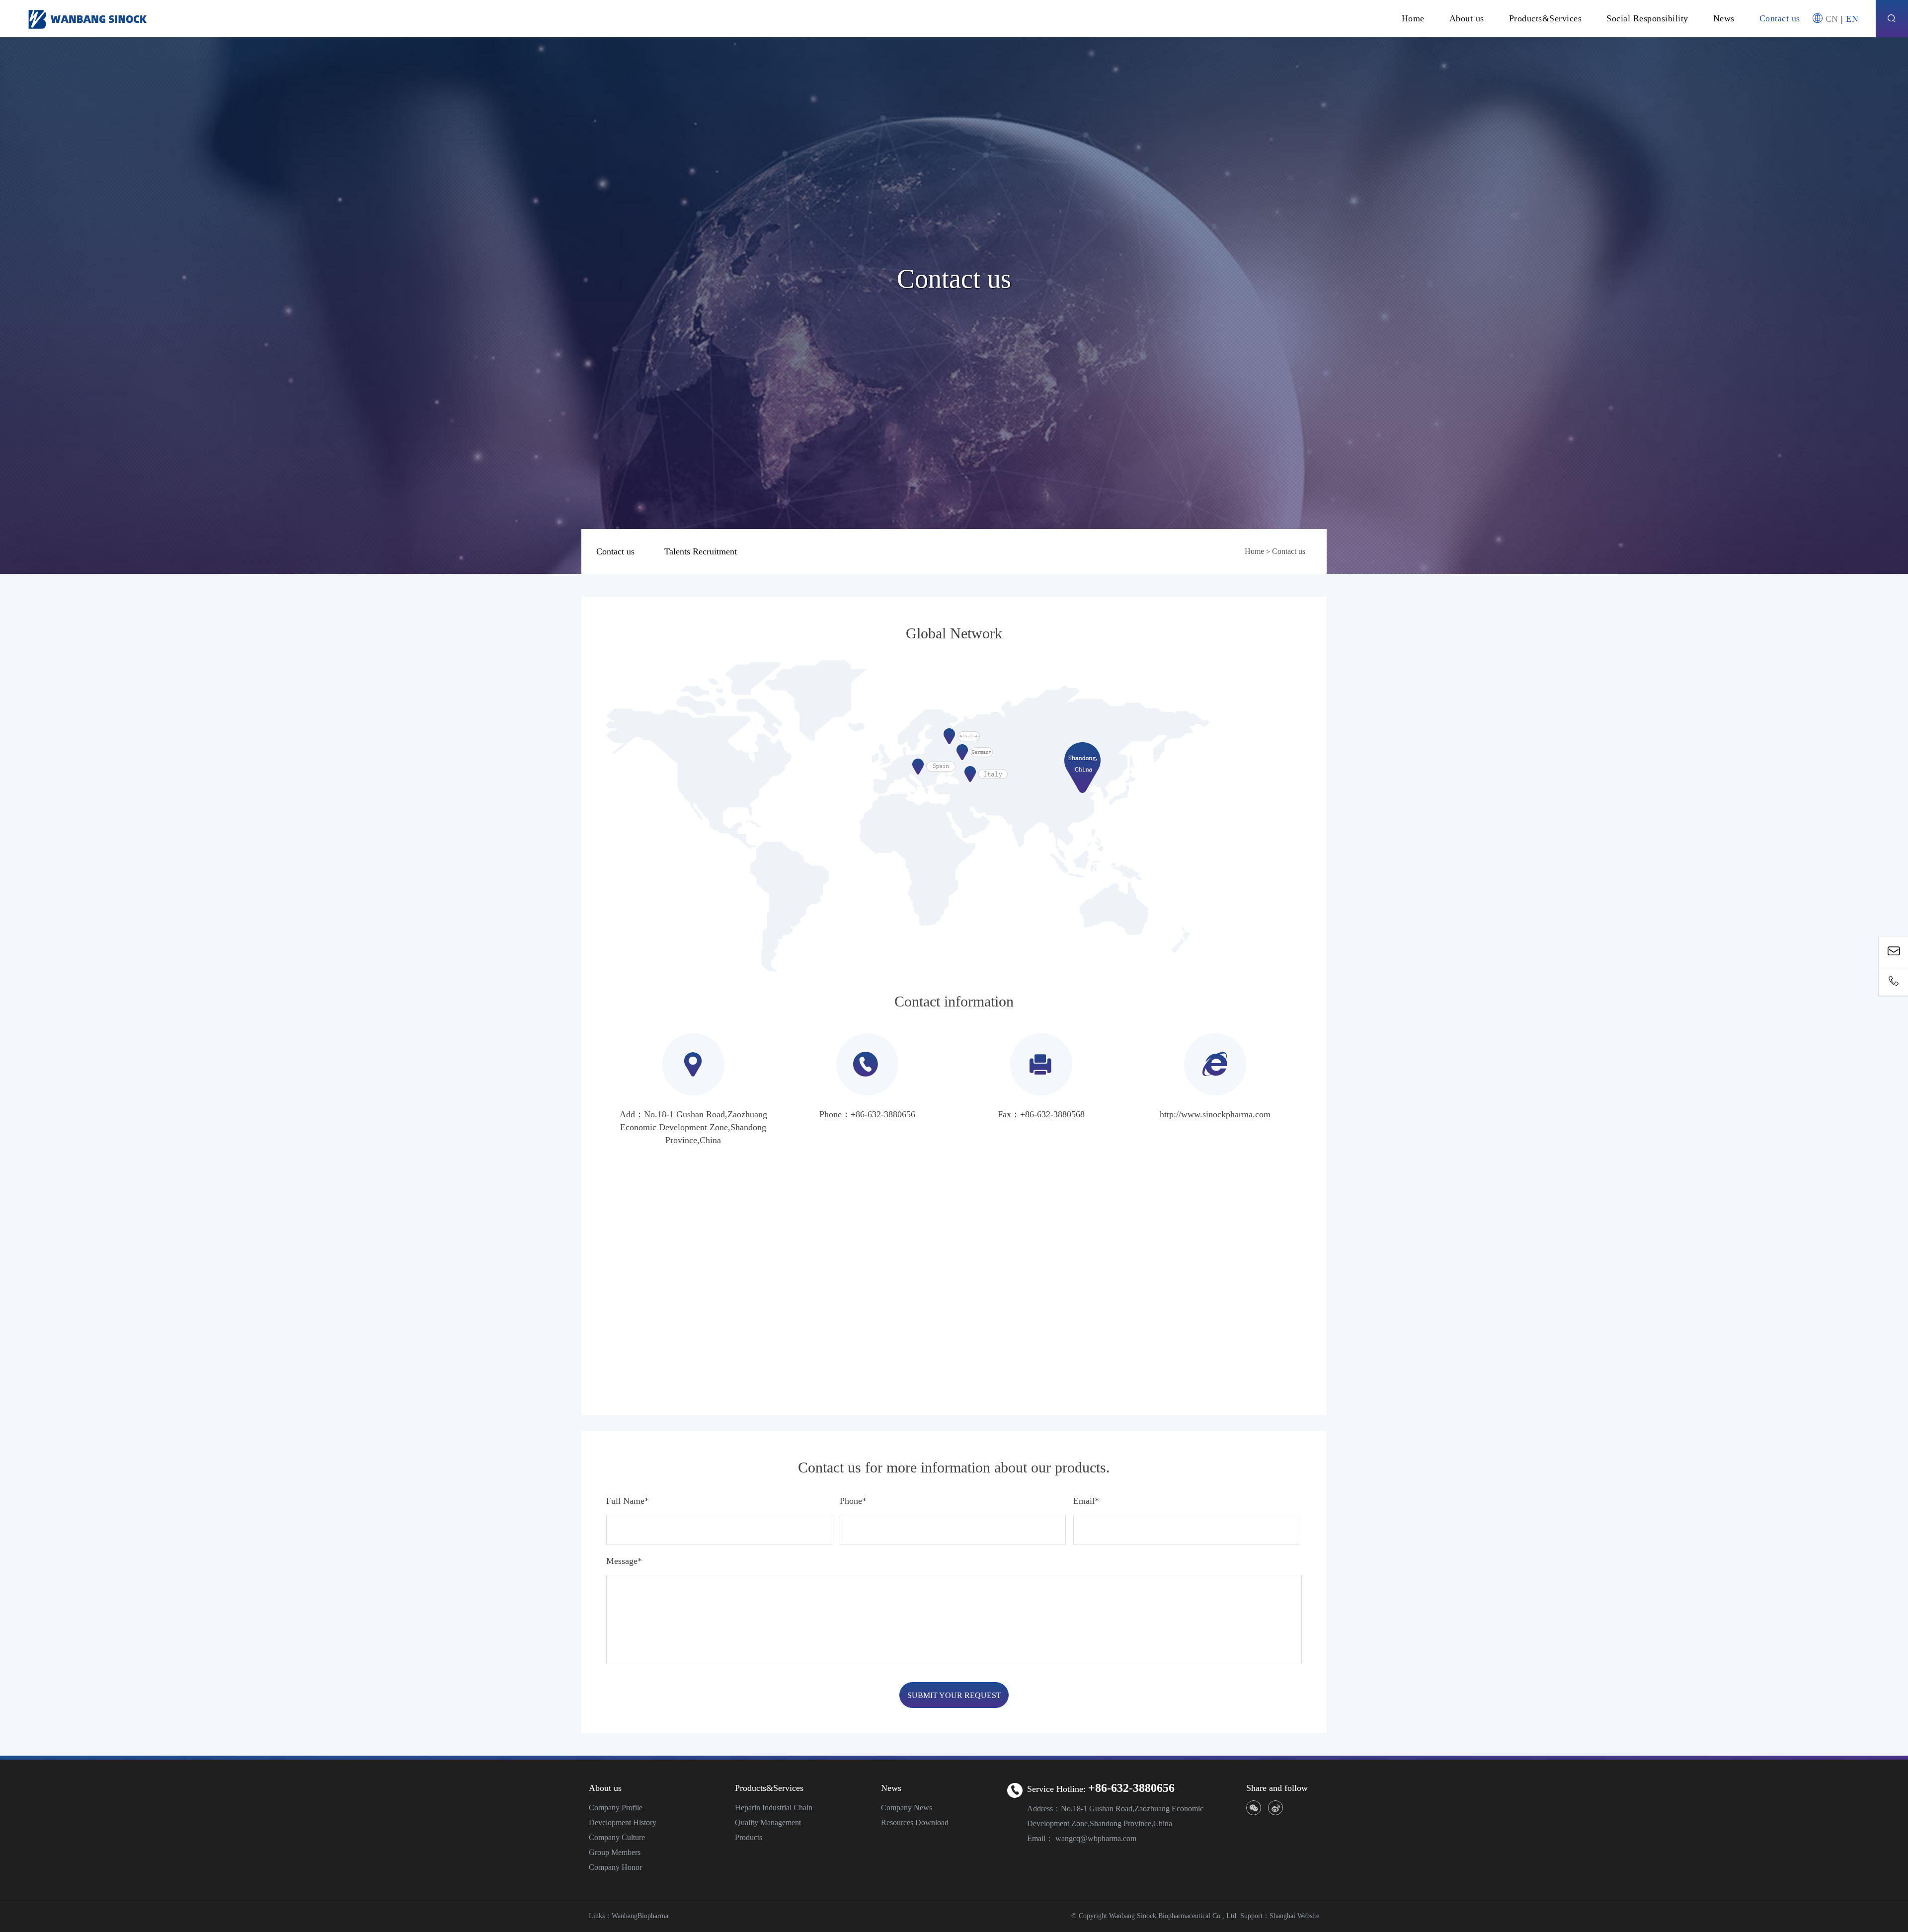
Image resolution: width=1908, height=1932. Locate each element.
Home (1413, 18)
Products (749, 1837)
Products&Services (1546, 18)
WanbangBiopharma (640, 1916)
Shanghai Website (1294, 1916)
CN (1832, 19)
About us (1467, 18)
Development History (623, 1822)
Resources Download (915, 1822)
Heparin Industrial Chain (774, 1808)
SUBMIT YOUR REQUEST (954, 1695)
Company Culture (617, 1837)
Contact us (1780, 18)
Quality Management (768, 1822)
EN (1852, 19)
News (1724, 18)
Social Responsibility (1647, 18)
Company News (907, 1808)
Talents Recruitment (701, 551)
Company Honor (615, 1867)
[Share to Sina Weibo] (1275, 1808)
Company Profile (616, 1808)
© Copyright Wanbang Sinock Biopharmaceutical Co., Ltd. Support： (1170, 1916)
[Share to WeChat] (1254, 1808)
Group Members (615, 1852)
